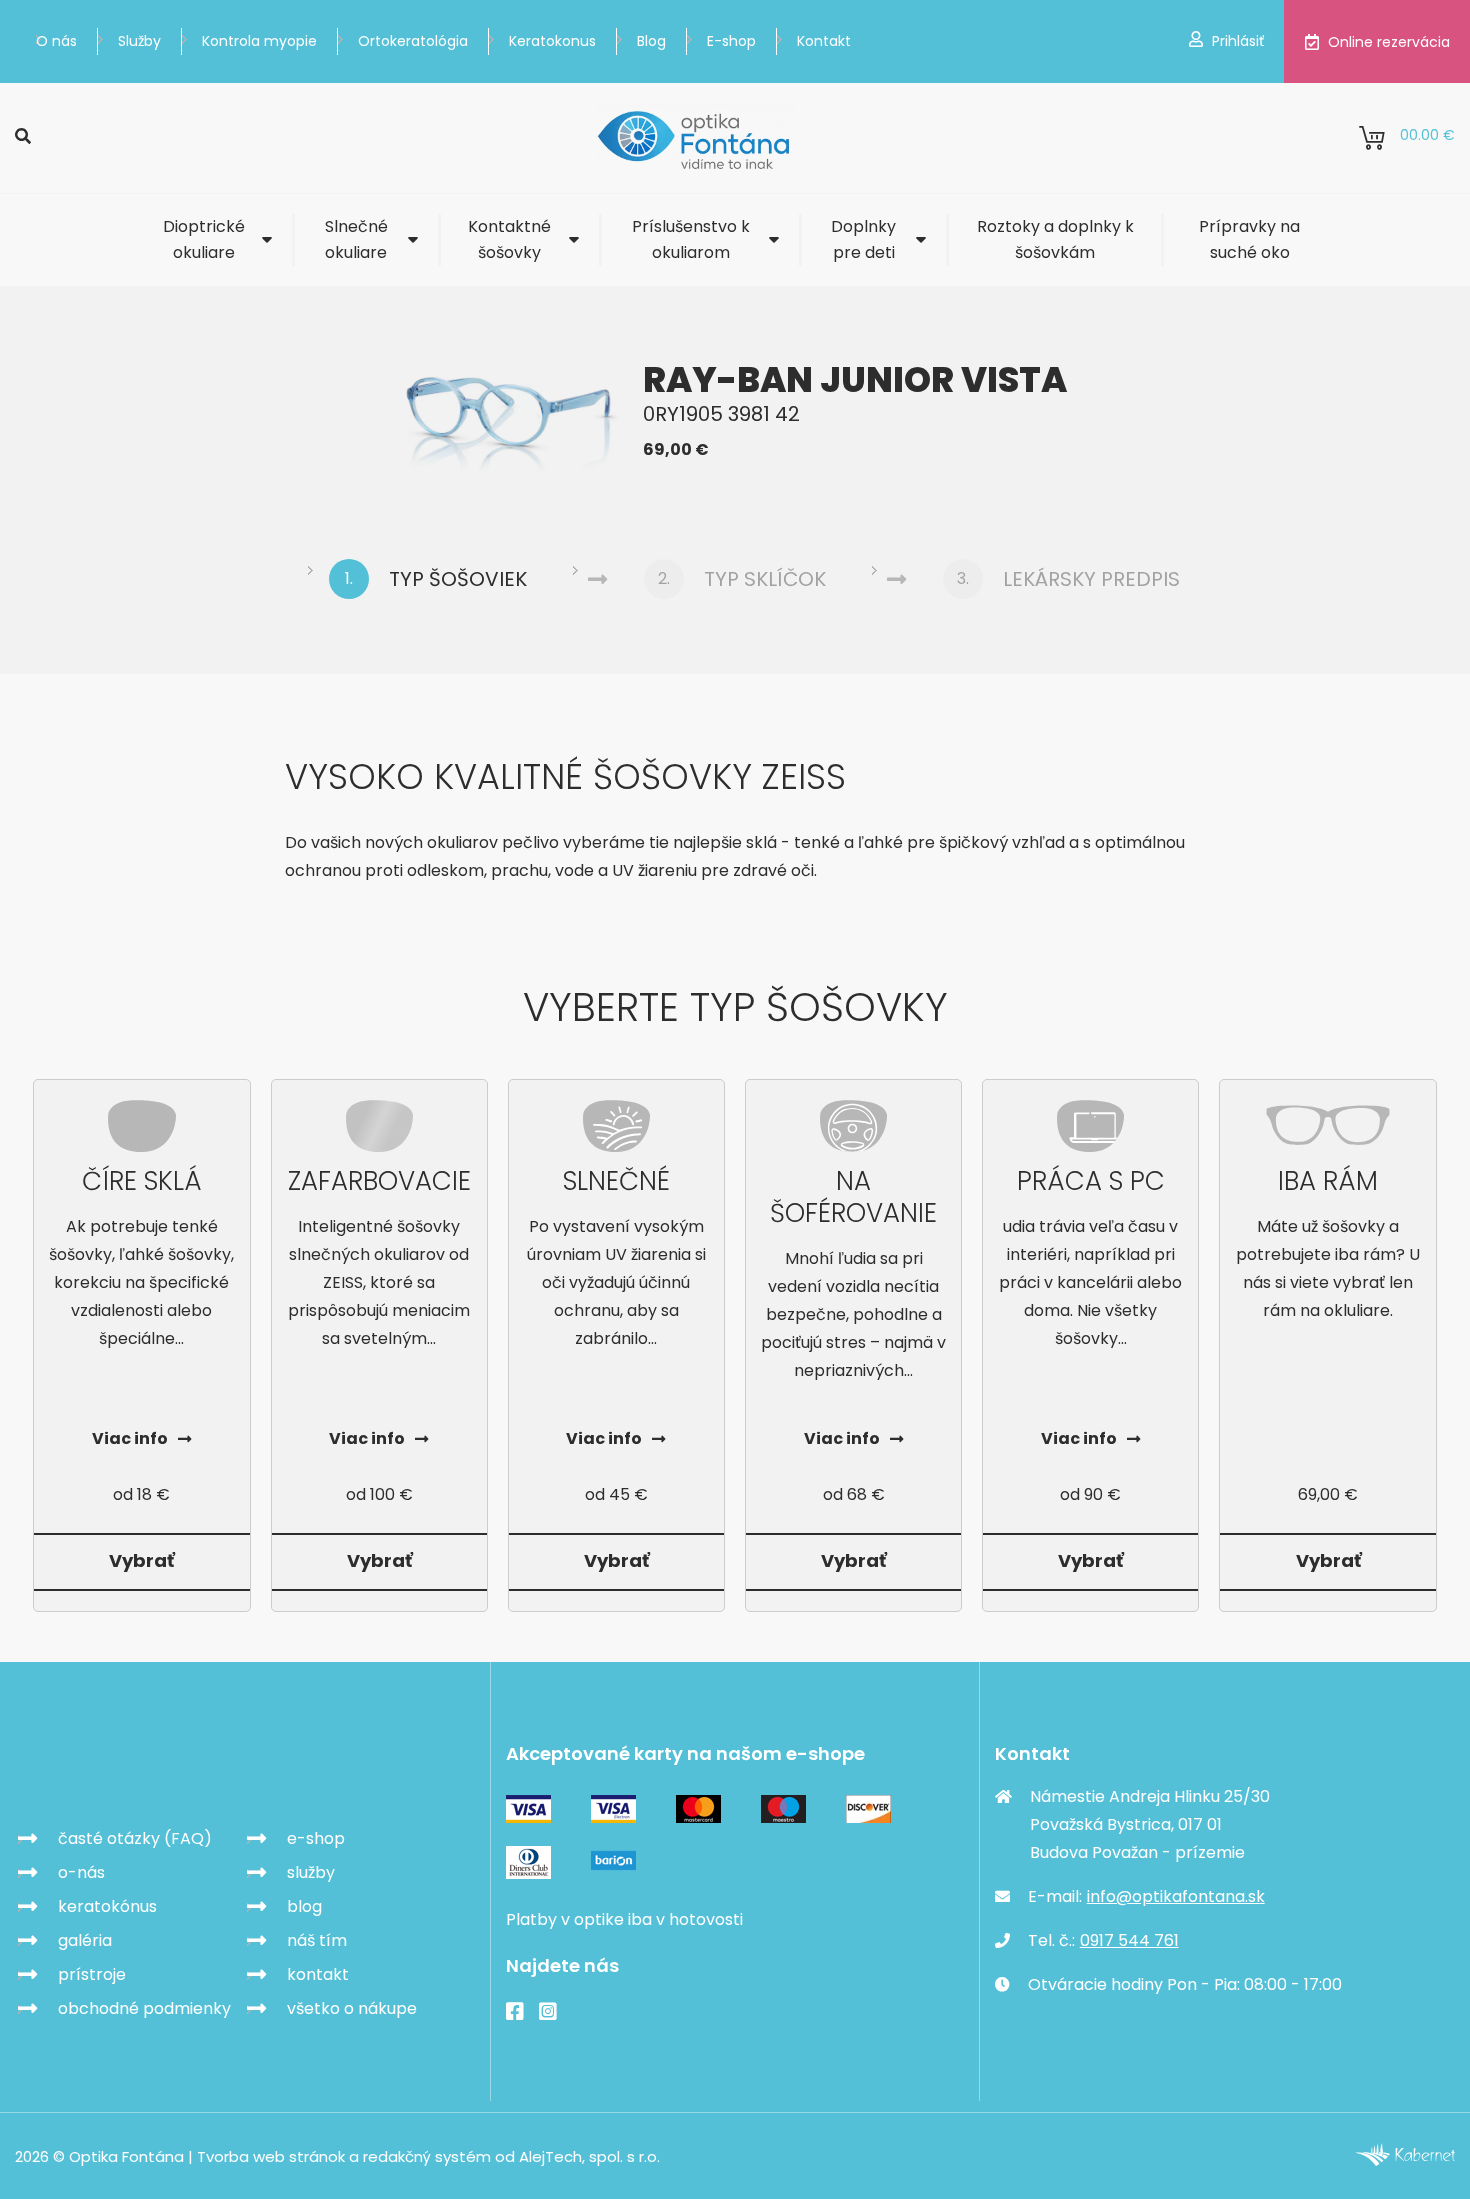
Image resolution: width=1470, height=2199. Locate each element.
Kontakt (824, 41)
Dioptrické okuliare (204, 239)
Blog (651, 41)
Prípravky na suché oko (1249, 239)
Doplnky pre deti (863, 239)
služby (311, 1872)
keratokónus (107, 1906)
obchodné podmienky (144, 2008)
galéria (85, 1940)
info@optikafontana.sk (1176, 1896)
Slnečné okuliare (356, 239)
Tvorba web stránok (271, 2156)
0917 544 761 (1129, 1940)
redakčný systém (427, 2156)
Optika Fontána (131, 1767)
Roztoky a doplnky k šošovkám (1055, 239)
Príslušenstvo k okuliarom (691, 239)
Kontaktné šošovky (509, 239)
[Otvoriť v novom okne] (1405, 2160)
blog (304, 1906)
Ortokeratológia (413, 41)
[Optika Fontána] (695, 138)
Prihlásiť (1238, 41)
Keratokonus (552, 41)
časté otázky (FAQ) (135, 1838)
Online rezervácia (1389, 42)
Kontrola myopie (259, 41)
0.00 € (1427, 135)
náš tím (317, 1940)
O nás (56, 41)
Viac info (130, 1438)
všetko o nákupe (352, 2008)
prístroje (92, 1974)
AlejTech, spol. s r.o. (589, 2156)
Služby (139, 41)
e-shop (316, 1838)
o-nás (81, 1872)
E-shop (731, 41)
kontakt (318, 1974)
